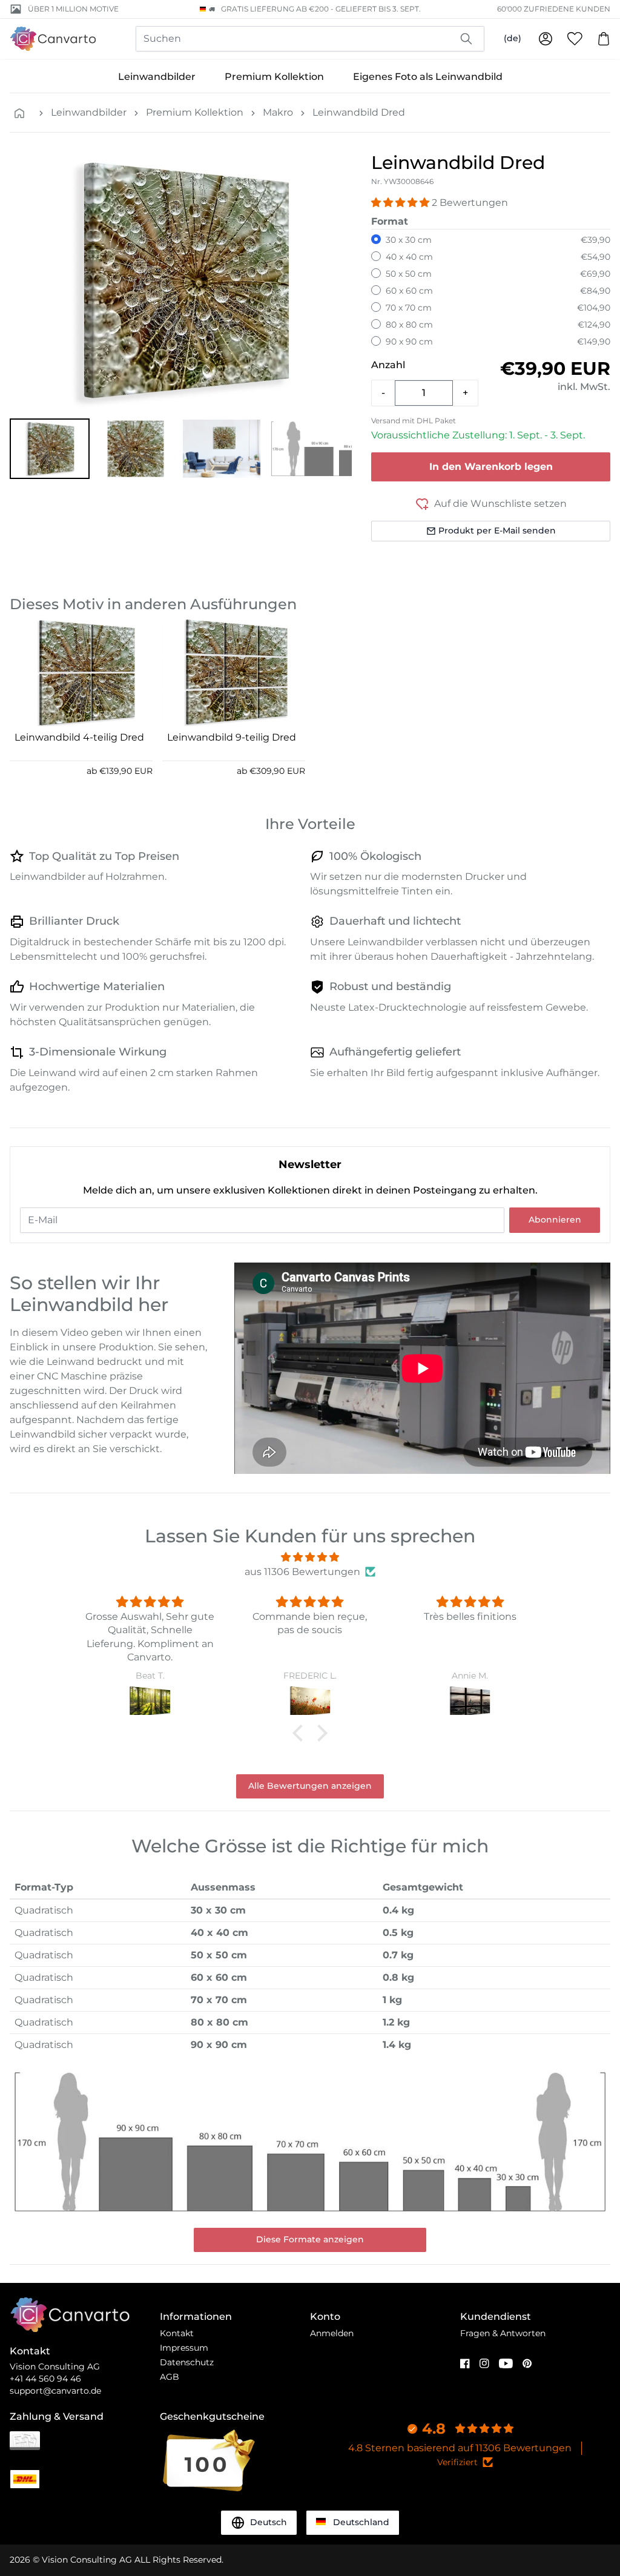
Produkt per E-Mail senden (497, 530)
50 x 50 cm (409, 274)
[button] (50, 449)
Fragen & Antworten (503, 2333)
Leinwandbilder (157, 77)
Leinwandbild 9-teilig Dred (232, 737)
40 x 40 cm (409, 257)
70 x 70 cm (409, 308)
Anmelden (332, 2333)
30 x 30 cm (409, 240)
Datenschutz (187, 2362)
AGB (170, 2377)
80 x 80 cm (409, 325)
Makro (278, 112)
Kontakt (177, 2333)
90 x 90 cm (409, 342)
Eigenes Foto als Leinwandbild (428, 77)
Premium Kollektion (274, 77)
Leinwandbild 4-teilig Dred (79, 737)
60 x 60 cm (409, 291)
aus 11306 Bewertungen (302, 1572)
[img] (310, 1557)
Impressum (184, 2348)
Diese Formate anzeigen (310, 2239)
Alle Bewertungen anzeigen (310, 1786)
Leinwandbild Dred (359, 112)
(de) (513, 38)
